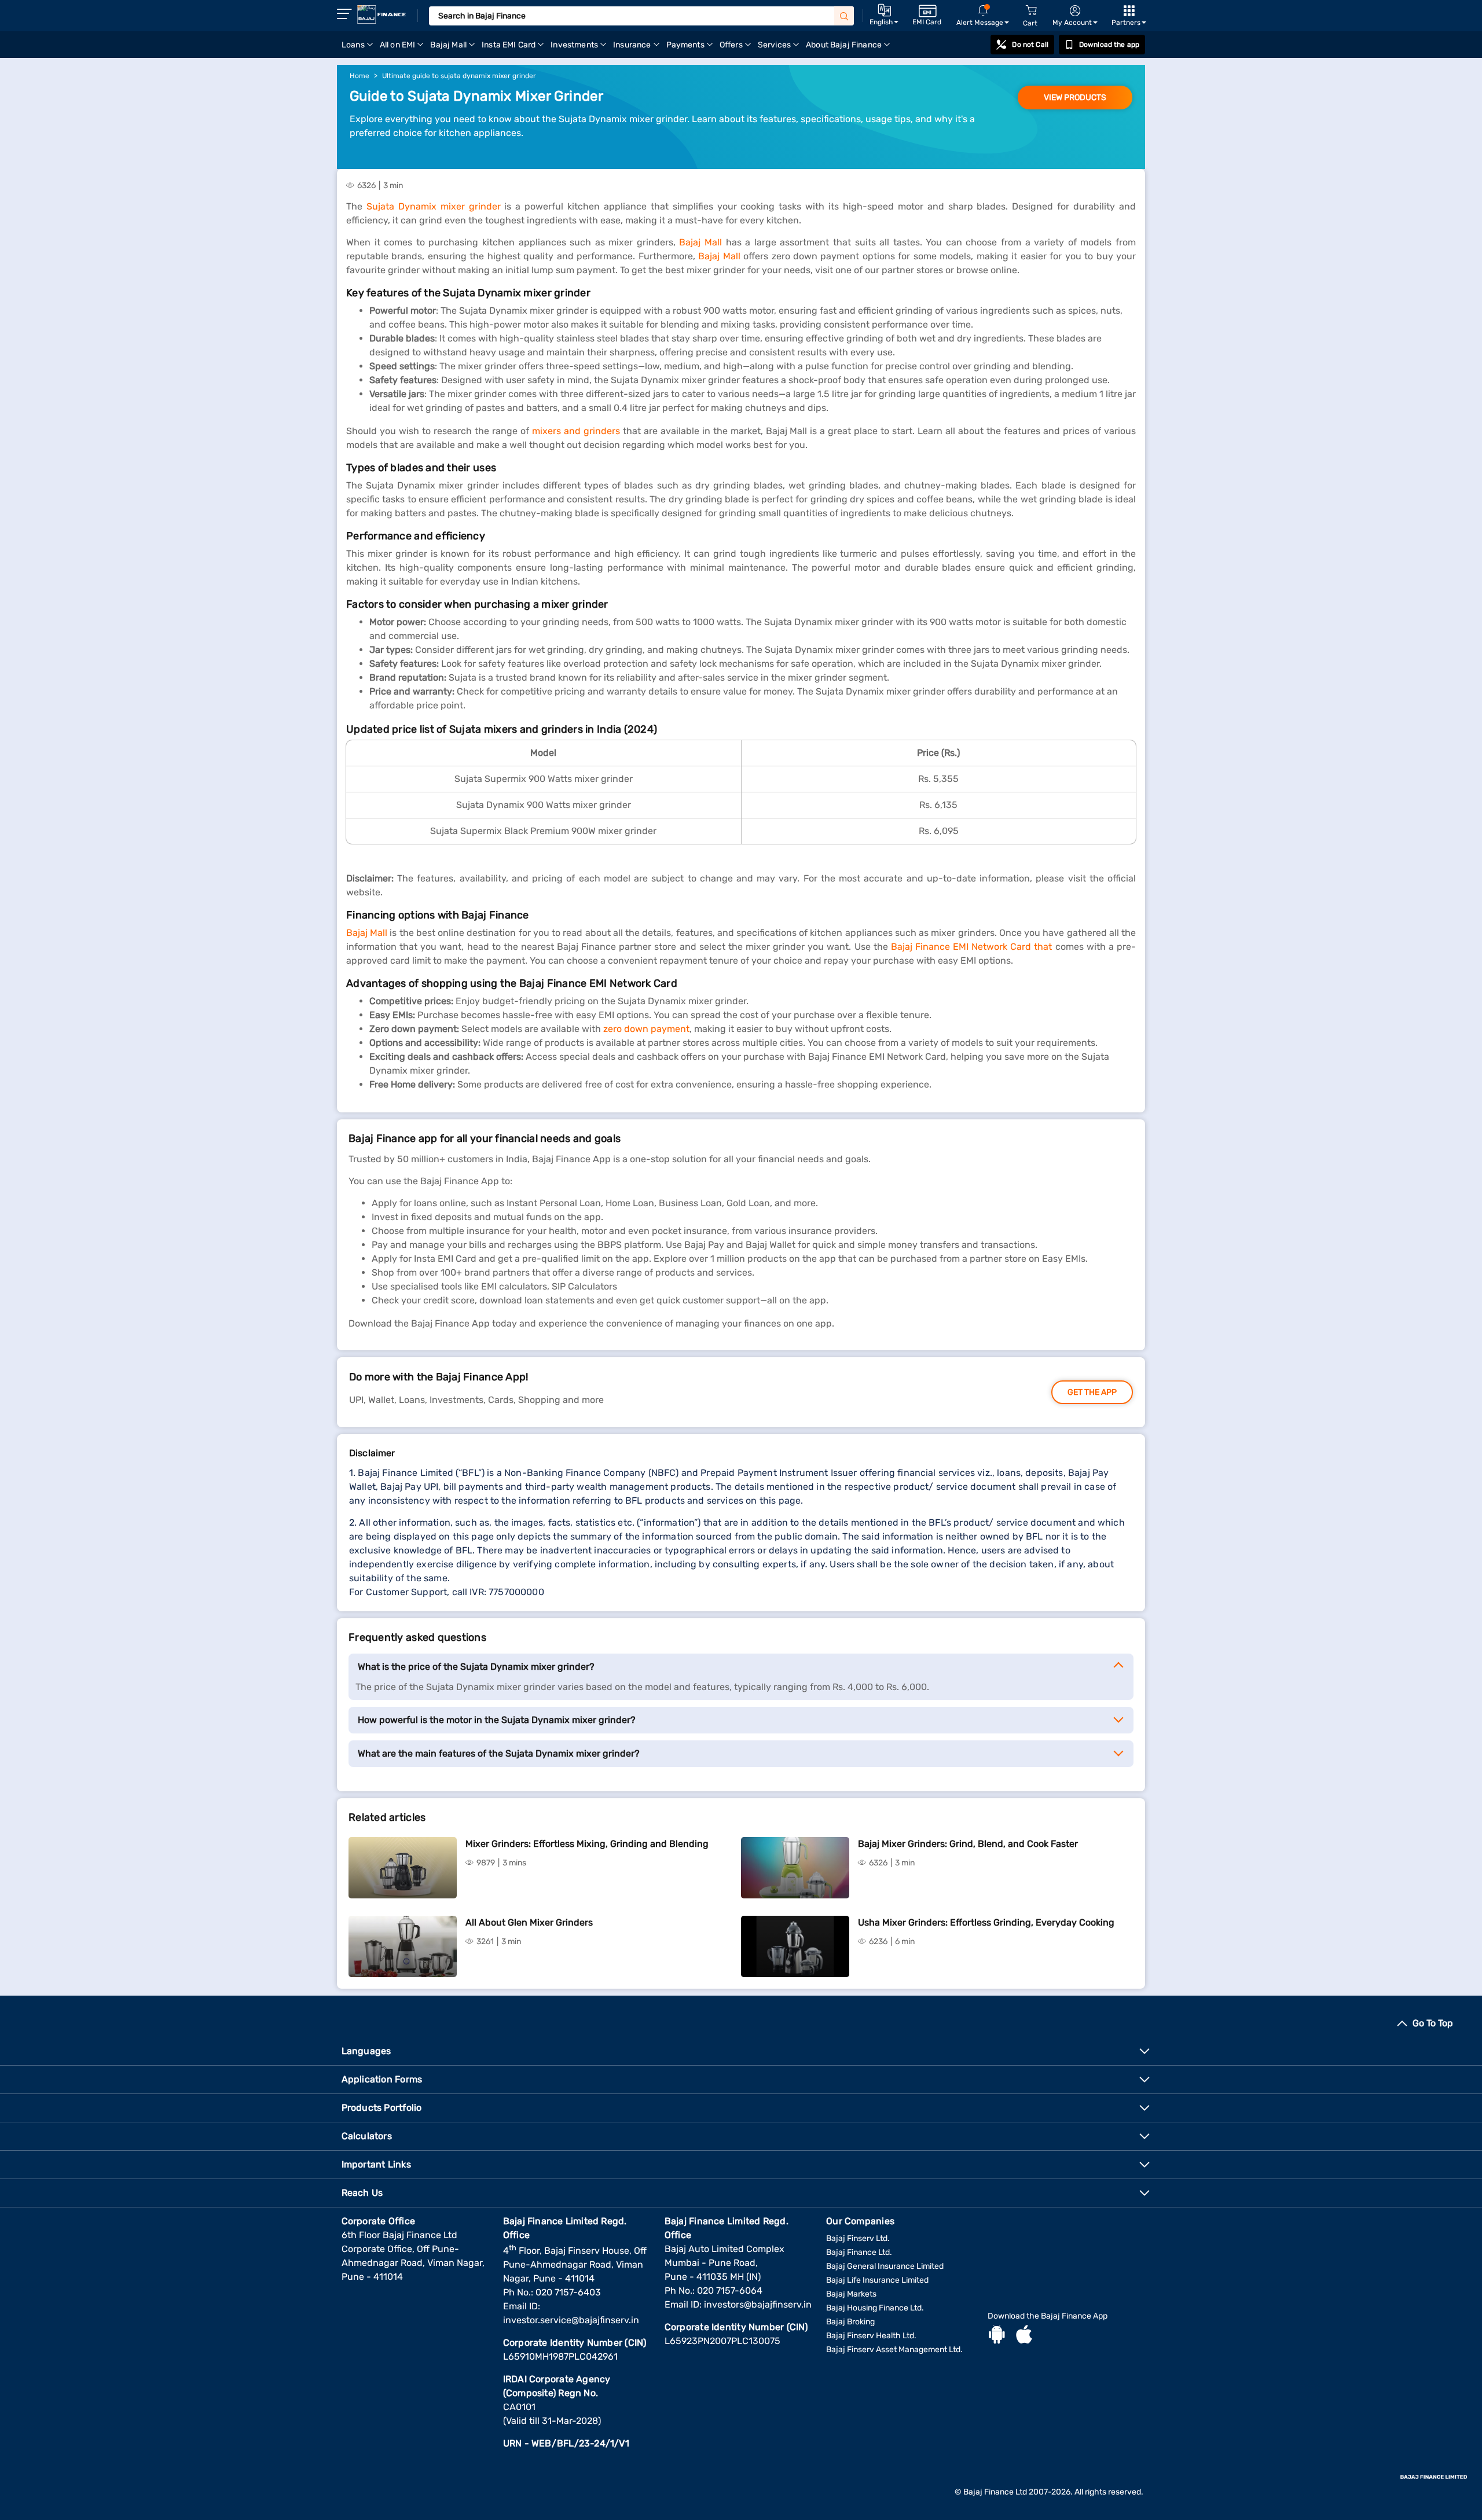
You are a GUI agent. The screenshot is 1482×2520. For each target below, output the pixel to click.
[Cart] (1031, 11)
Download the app (1109, 45)
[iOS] (1024, 2336)
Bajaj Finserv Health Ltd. (871, 2336)
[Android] (997, 2336)
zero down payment (646, 1029)
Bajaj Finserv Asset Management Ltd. (894, 2350)
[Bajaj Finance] (381, 14)
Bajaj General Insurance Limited (885, 2266)
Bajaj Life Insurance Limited (877, 2280)
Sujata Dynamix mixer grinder (434, 206)
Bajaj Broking (850, 2322)
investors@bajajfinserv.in (758, 2304)
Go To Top (1433, 2023)
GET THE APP (1092, 1392)
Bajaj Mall (700, 242)
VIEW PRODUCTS (1075, 98)
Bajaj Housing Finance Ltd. (875, 2308)
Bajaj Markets (851, 2294)
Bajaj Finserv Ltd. (858, 2238)
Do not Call (1030, 45)
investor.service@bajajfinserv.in (571, 2320)
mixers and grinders (576, 431)
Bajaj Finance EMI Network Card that (972, 947)
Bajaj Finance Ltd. (859, 2252)
